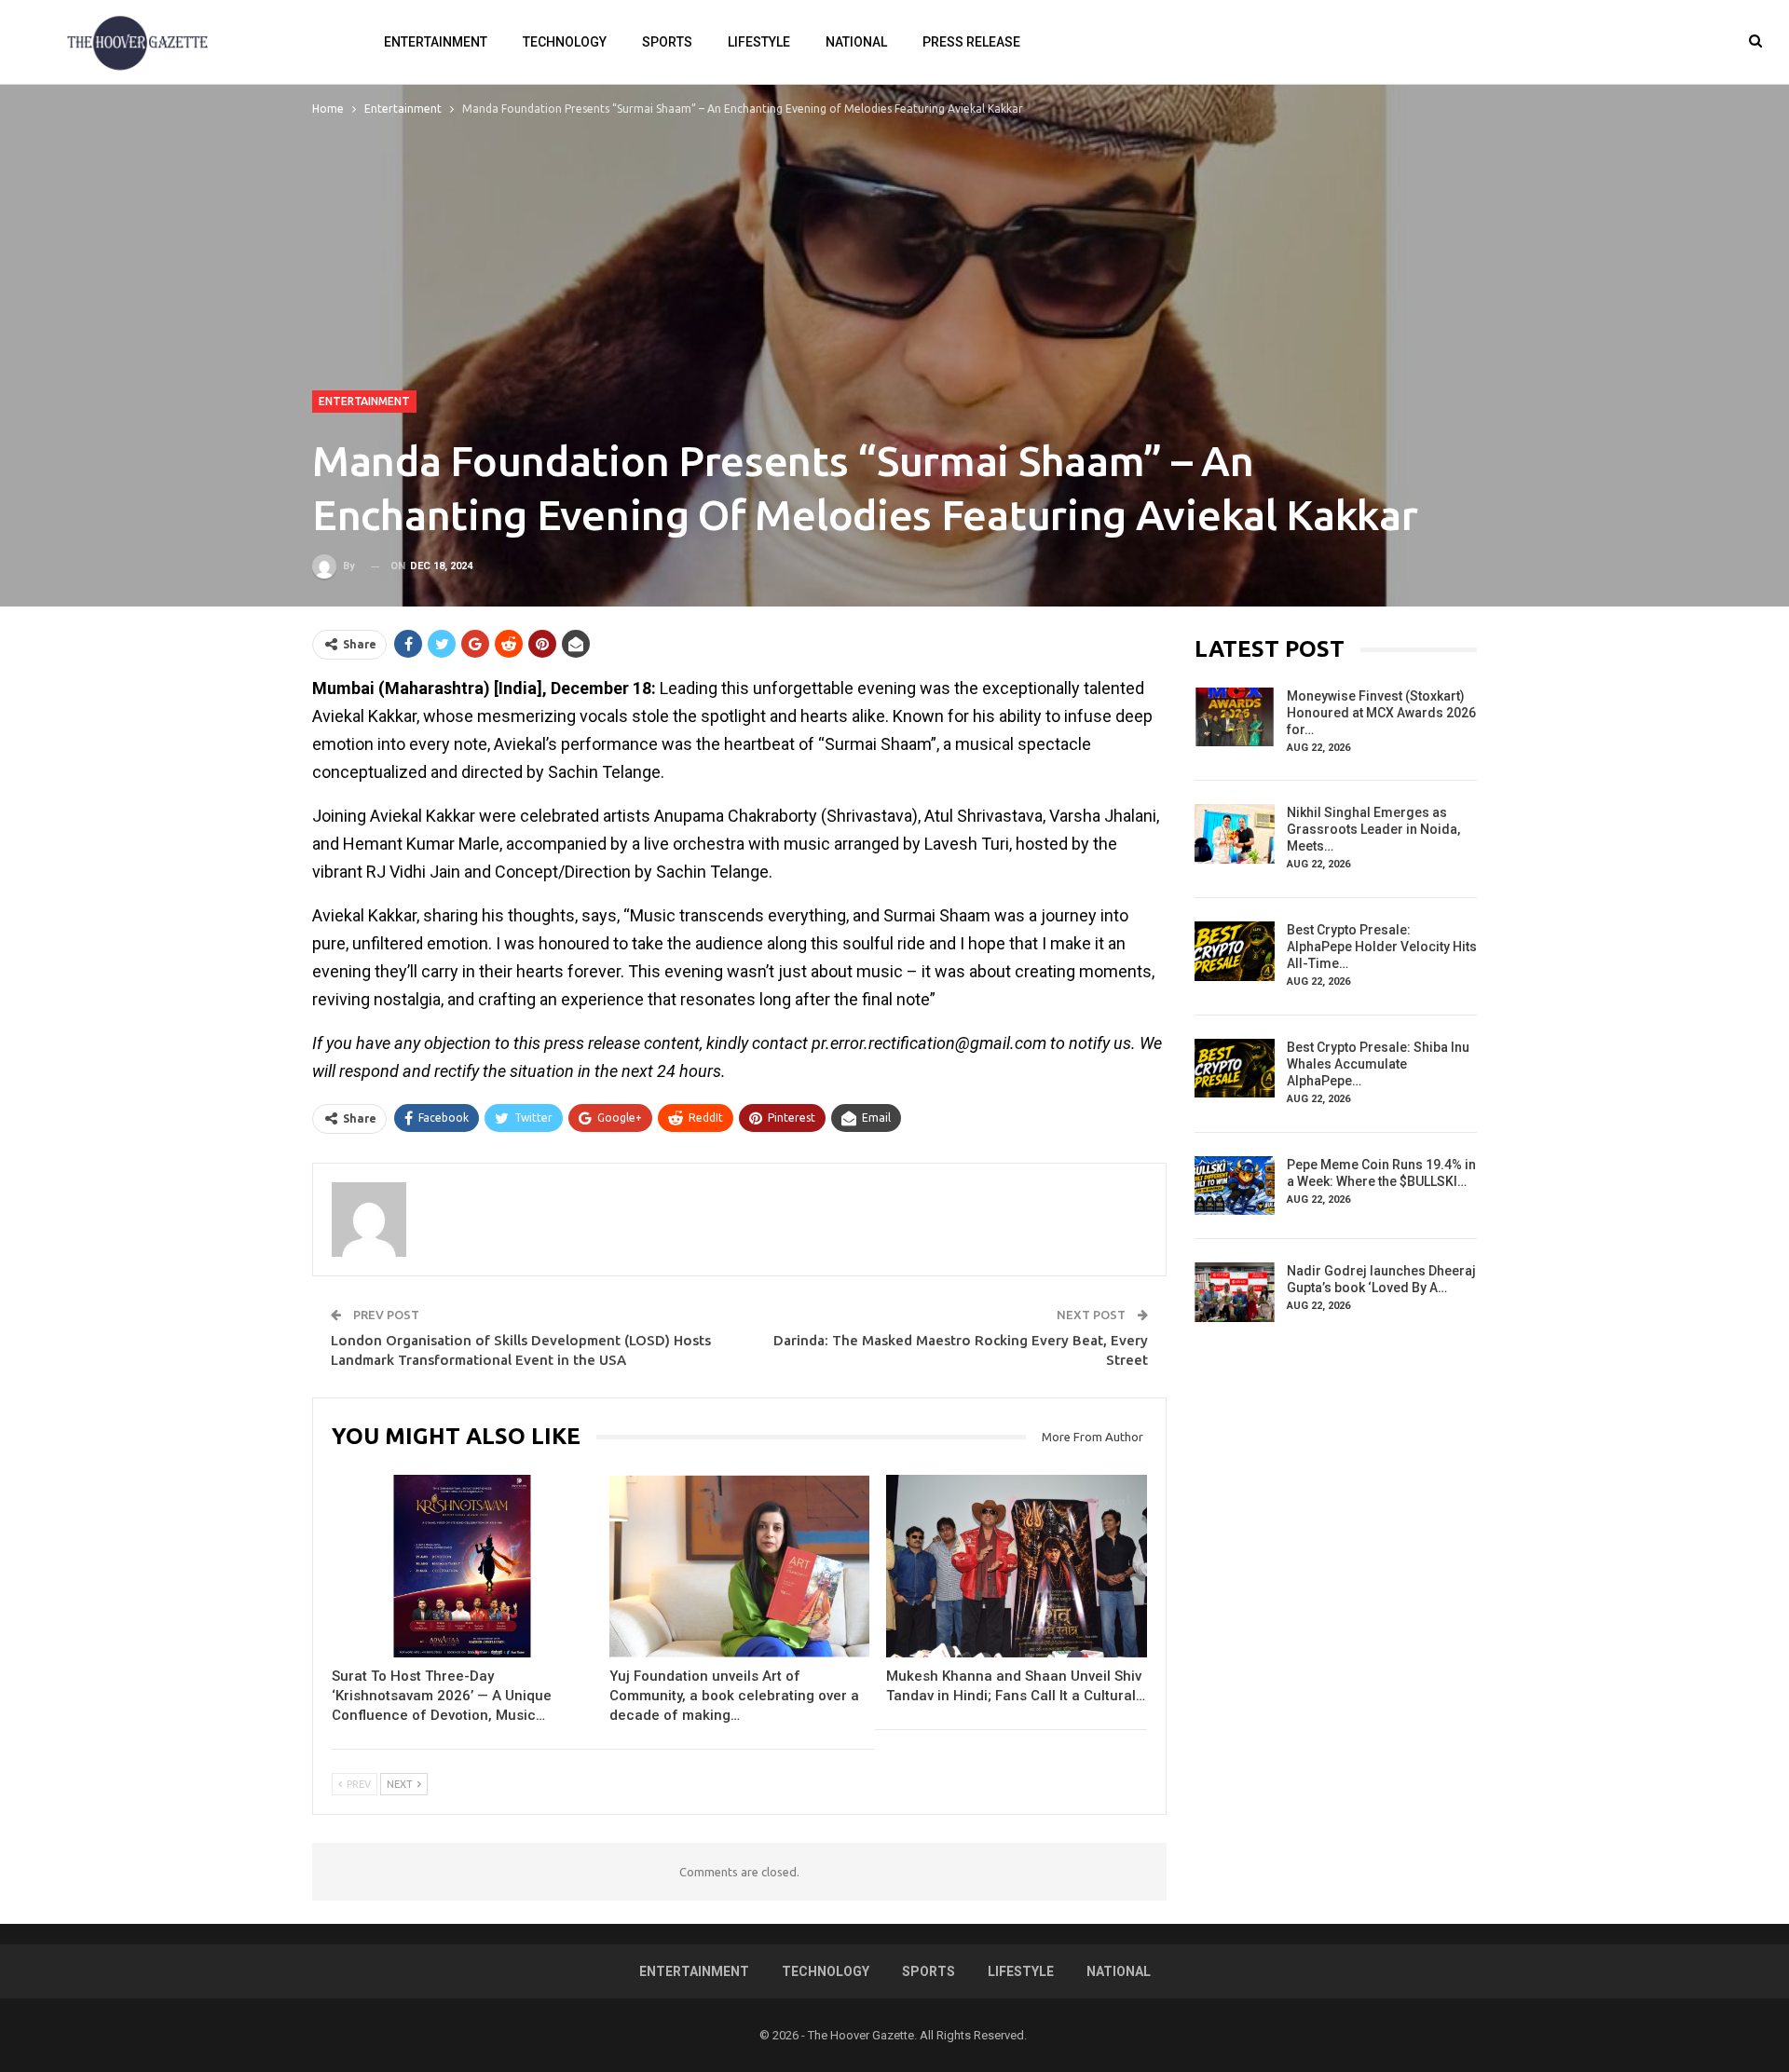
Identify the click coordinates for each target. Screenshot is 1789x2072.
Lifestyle (759, 42)
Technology (565, 42)
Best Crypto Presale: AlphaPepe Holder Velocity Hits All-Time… (1382, 947)
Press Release (971, 42)
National (856, 42)
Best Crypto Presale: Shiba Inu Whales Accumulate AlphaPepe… (1378, 1064)
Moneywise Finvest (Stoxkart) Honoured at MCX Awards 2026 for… (1381, 713)
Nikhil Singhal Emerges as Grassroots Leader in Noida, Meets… (1373, 829)
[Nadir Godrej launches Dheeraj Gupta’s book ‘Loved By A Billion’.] (1235, 1292)
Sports (667, 42)
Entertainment (436, 42)
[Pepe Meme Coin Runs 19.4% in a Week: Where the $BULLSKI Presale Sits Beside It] (1235, 1186)
